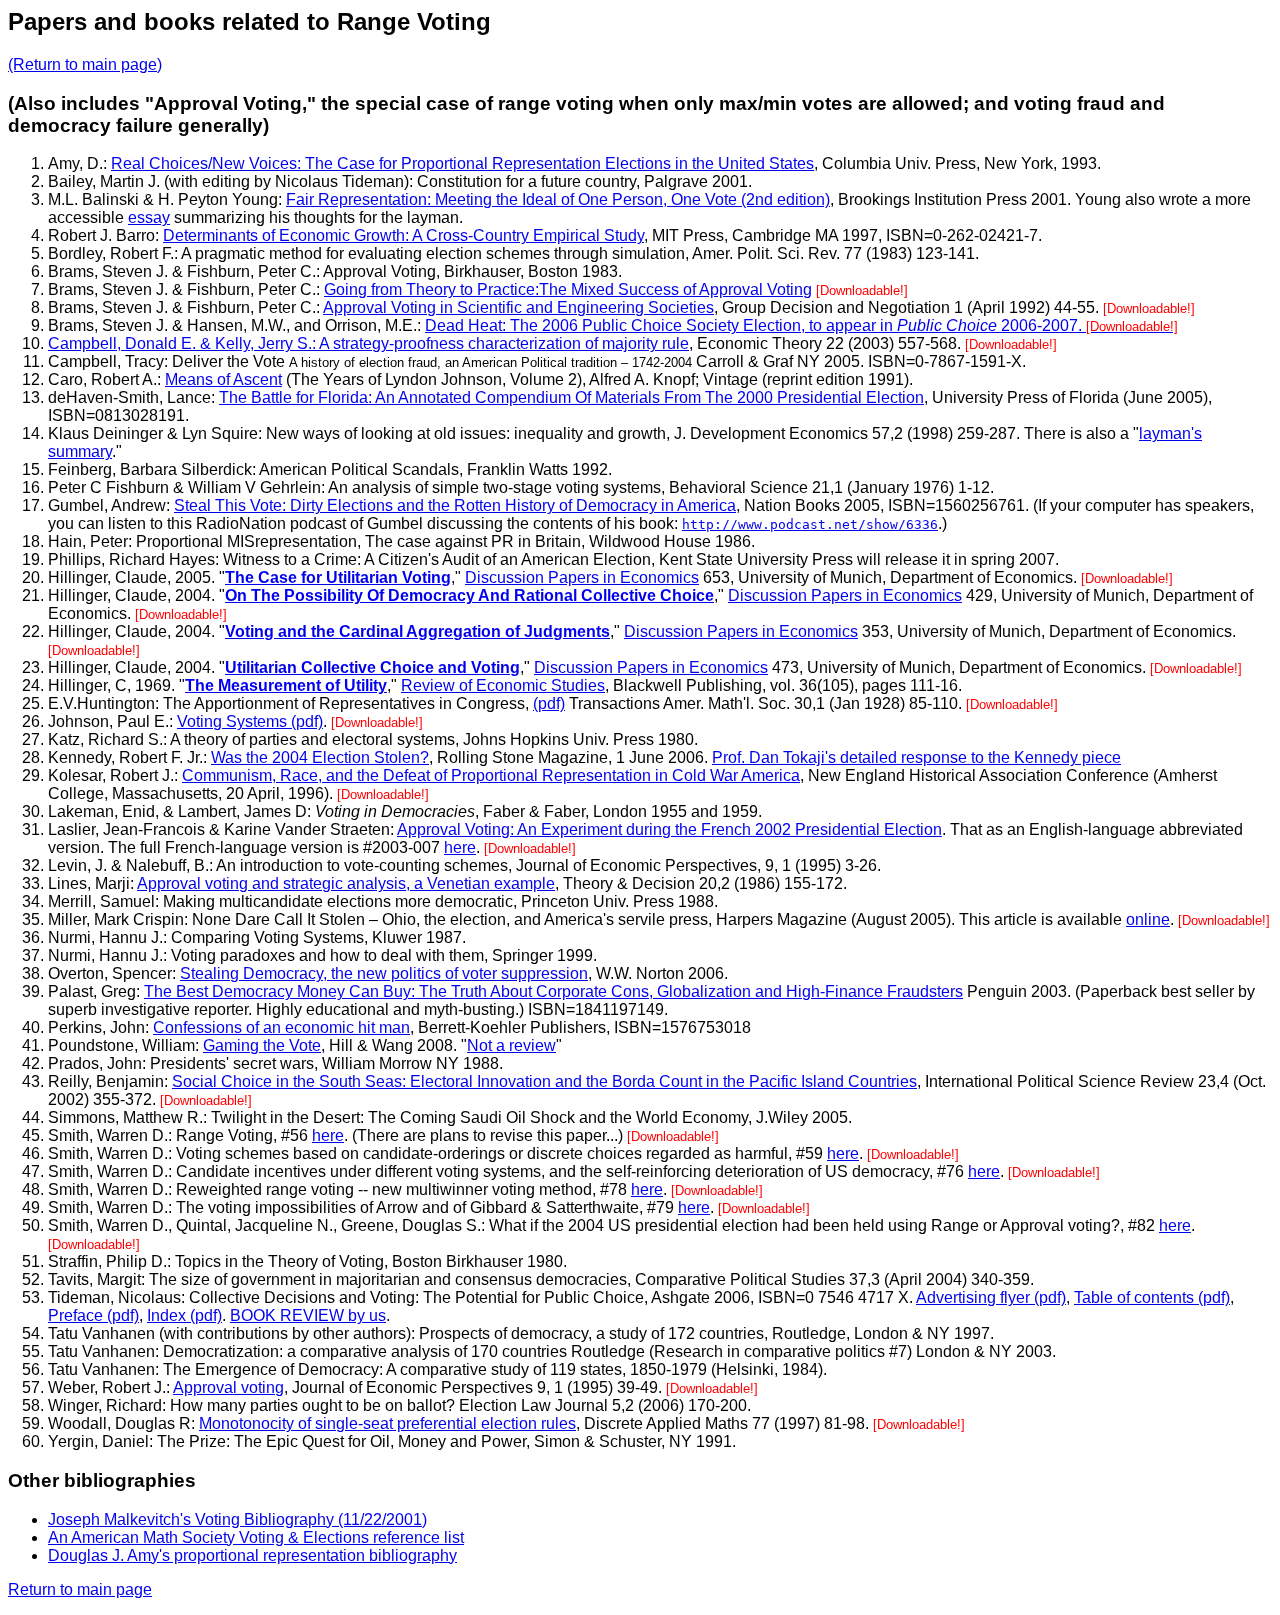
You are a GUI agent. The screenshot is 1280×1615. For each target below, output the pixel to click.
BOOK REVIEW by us (308, 1315)
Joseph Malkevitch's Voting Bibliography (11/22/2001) (237, 1519)
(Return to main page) (85, 64)
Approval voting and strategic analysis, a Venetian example (346, 883)
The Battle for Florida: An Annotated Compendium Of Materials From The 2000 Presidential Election (571, 397)
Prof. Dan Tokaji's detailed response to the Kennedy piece (916, 757)
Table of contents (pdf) (1152, 1297)
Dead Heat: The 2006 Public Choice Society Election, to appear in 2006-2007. (801, 325)
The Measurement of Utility (286, 685)
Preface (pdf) (93, 1315)
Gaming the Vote (262, 1045)
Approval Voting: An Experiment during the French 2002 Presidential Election (669, 829)
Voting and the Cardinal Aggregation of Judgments (417, 631)
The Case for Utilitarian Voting (338, 577)
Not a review (511, 1045)
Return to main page (80, 1589)
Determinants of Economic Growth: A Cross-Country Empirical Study (403, 235)
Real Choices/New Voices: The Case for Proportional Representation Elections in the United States (462, 163)
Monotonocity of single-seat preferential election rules (387, 1423)
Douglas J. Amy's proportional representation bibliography (252, 1555)
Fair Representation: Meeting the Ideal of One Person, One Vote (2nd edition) (558, 199)
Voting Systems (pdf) (250, 721)
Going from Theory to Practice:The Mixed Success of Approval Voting (568, 289)
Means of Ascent (223, 379)
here (460, 847)
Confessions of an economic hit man (281, 1027)
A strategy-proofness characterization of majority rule (504, 343)
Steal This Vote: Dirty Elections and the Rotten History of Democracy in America (455, 505)
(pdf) (549, 703)
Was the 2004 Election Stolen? (320, 757)
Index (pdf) (184, 1315)
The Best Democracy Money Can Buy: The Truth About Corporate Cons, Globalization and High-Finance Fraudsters (553, 991)
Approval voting (228, 1387)
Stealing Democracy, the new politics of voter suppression (384, 973)
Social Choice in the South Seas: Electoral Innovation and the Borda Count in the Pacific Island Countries (544, 1081)
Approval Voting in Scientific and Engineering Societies (518, 307)
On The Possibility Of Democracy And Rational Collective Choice (469, 595)
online (1148, 919)
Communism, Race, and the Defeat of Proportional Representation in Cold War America (491, 775)
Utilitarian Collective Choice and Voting (372, 667)
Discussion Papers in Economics (582, 577)
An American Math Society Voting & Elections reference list (256, 1537)
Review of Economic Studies (503, 685)
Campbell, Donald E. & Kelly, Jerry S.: (183, 343)
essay (149, 217)
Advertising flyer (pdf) (991, 1297)
